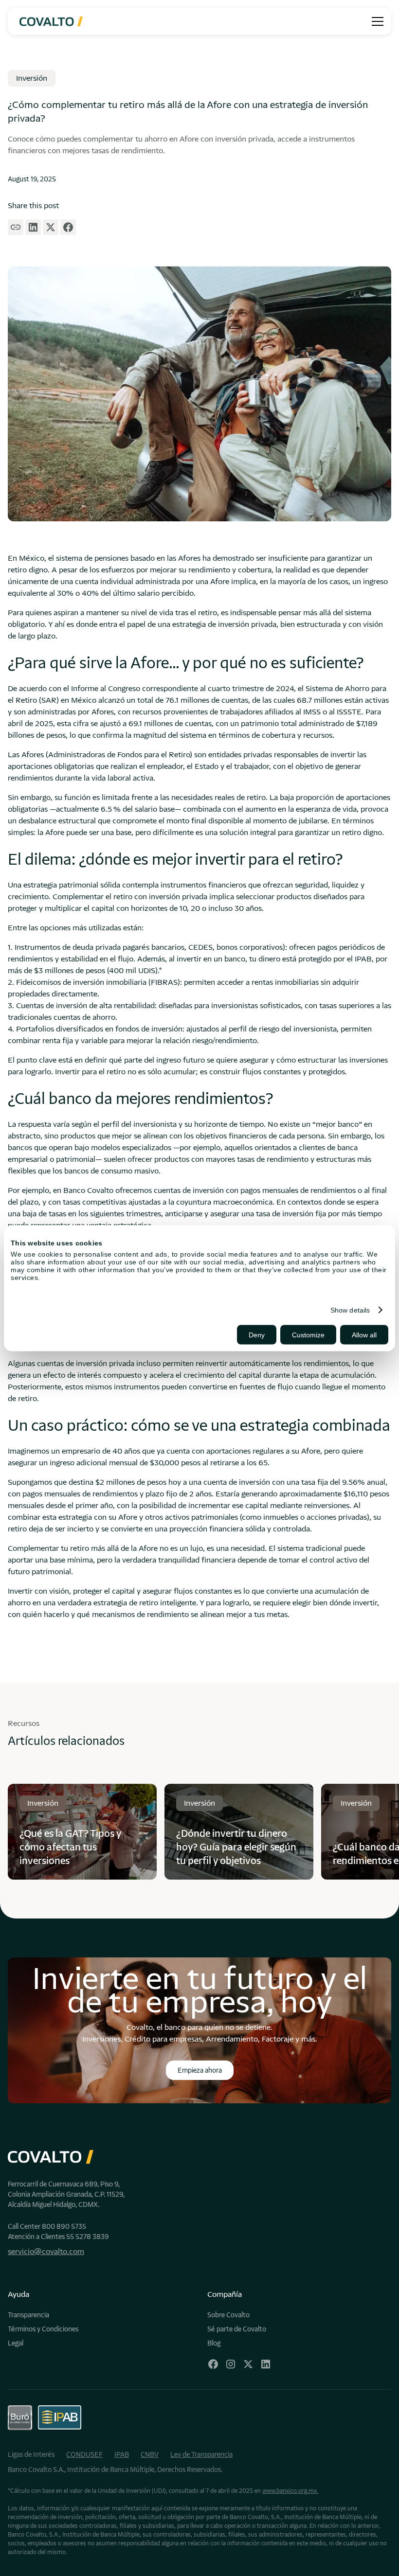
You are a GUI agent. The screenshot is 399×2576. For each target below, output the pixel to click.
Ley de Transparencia (201, 2454)
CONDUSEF (84, 2454)
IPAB (122, 2454)
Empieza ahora (200, 2070)
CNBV (150, 2454)
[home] (51, 22)
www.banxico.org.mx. (290, 2491)
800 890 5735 (64, 2226)
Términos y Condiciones (43, 2329)
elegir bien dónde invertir (335, 1603)
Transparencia (28, 2315)
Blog (214, 2343)
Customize (308, 1334)
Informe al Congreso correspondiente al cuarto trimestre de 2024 (182, 688)
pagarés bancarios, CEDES (168, 947)
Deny (257, 1334)
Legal (16, 2343)
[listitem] (82, 1831)
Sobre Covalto (228, 2315)
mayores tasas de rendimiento (257, 1159)
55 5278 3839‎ (88, 2237)
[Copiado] (16, 227)
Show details (350, 1310)
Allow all (364, 1334)
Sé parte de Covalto (237, 2329)
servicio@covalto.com (46, 2251)
